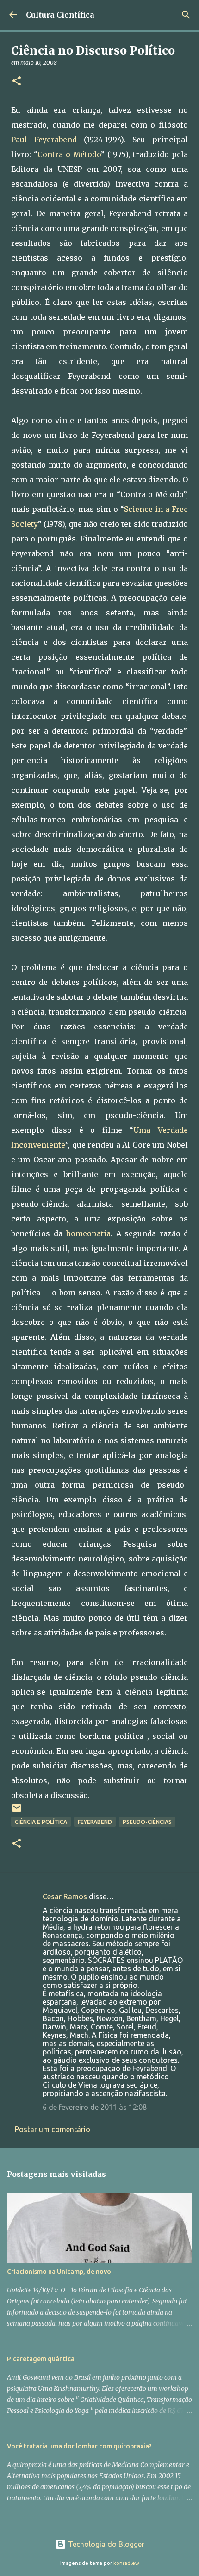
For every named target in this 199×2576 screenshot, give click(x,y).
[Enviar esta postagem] (17, 1812)
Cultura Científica (60, 15)
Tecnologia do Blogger (105, 2544)
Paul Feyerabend (44, 140)
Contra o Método (69, 154)
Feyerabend (95, 1822)
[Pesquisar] (186, 15)
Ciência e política (41, 1822)
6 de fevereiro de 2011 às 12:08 (95, 2107)
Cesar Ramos (65, 1896)
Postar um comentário (53, 2129)
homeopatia (88, 1233)
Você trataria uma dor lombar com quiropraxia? (79, 2446)
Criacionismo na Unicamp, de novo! (60, 2272)
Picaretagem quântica (41, 2359)
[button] (17, 82)
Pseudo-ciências (147, 1822)
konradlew (126, 2563)
